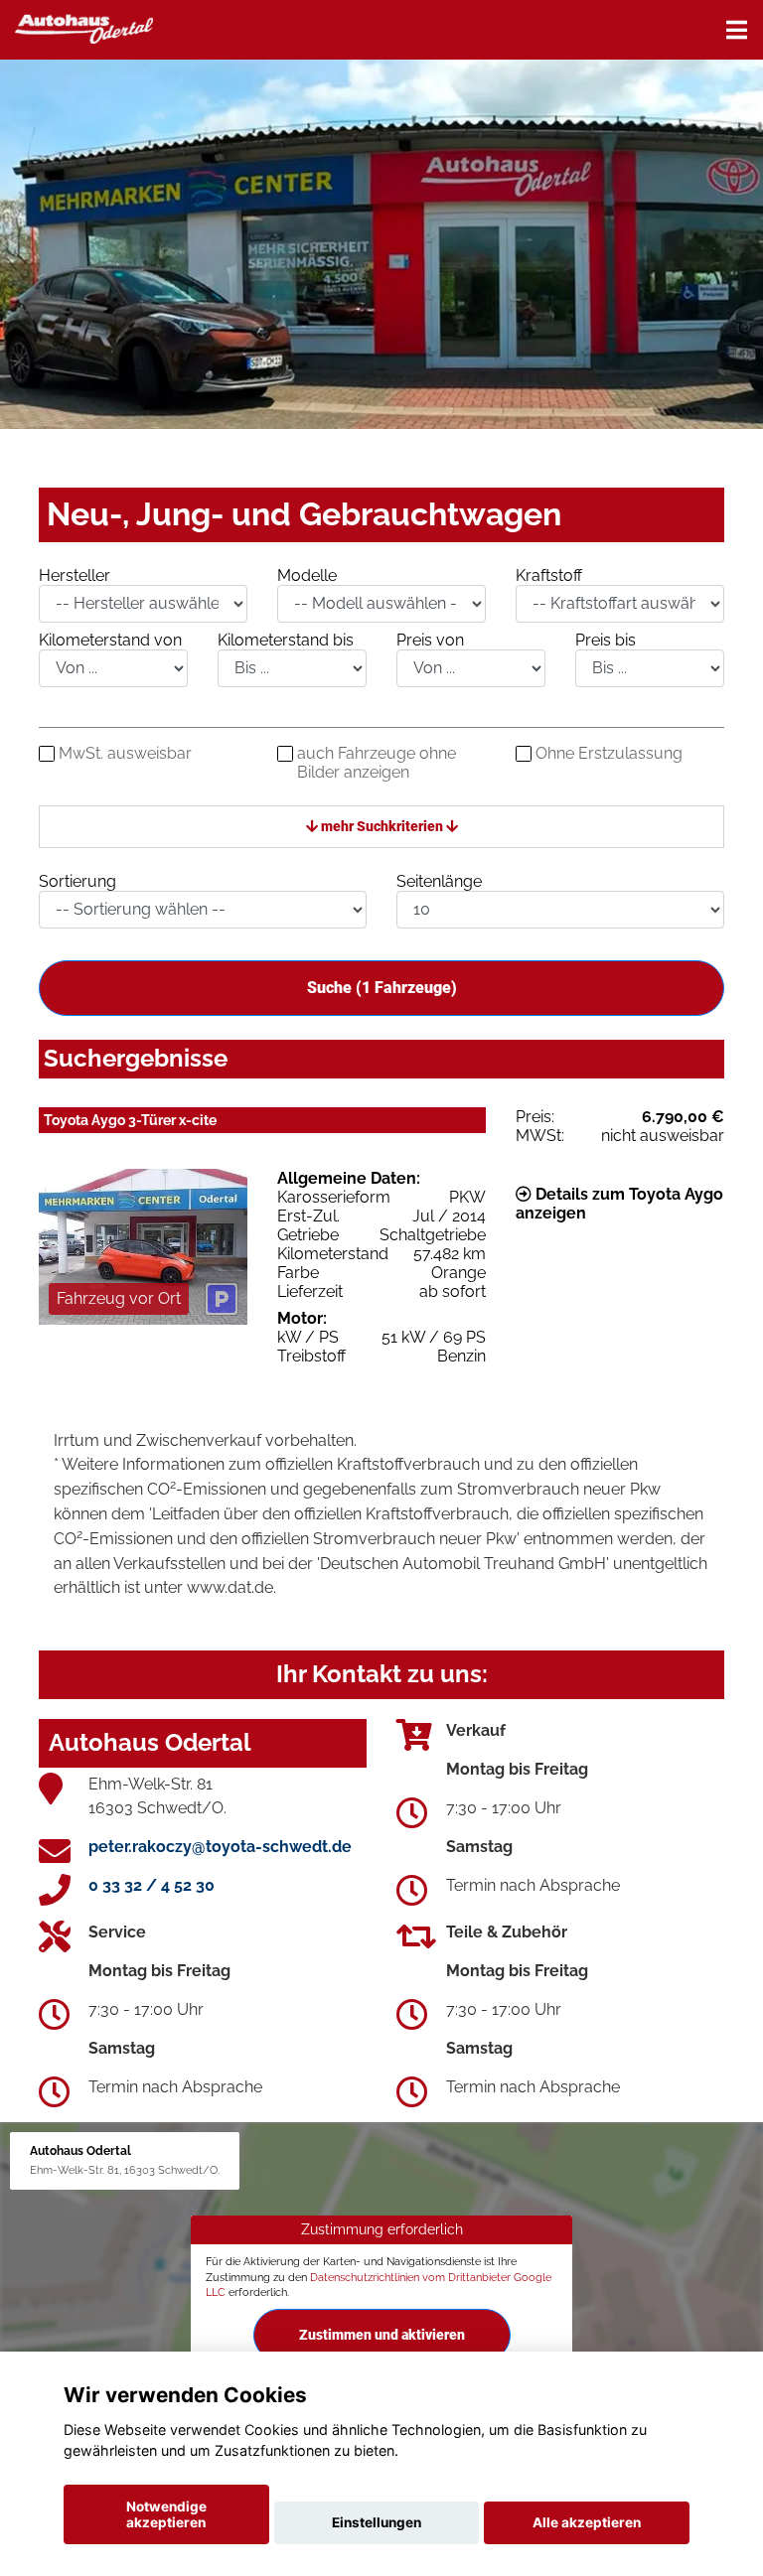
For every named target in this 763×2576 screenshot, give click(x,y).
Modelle (307, 575)
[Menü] (737, 30)
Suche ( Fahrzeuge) (382, 988)
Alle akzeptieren (587, 2522)
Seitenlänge (439, 881)
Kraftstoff (549, 575)
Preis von (430, 640)
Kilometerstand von (110, 640)
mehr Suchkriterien (382, 826)
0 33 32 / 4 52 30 (152, 1885)
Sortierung (77, 881)
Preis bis (606, 640)
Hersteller (75, 575)
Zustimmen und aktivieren (382, 2335)
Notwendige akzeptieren (166, 2514)
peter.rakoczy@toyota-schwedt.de (220, 1847)
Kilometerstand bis (286, 640)
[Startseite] (84, 27)
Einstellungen (377, 2522)
